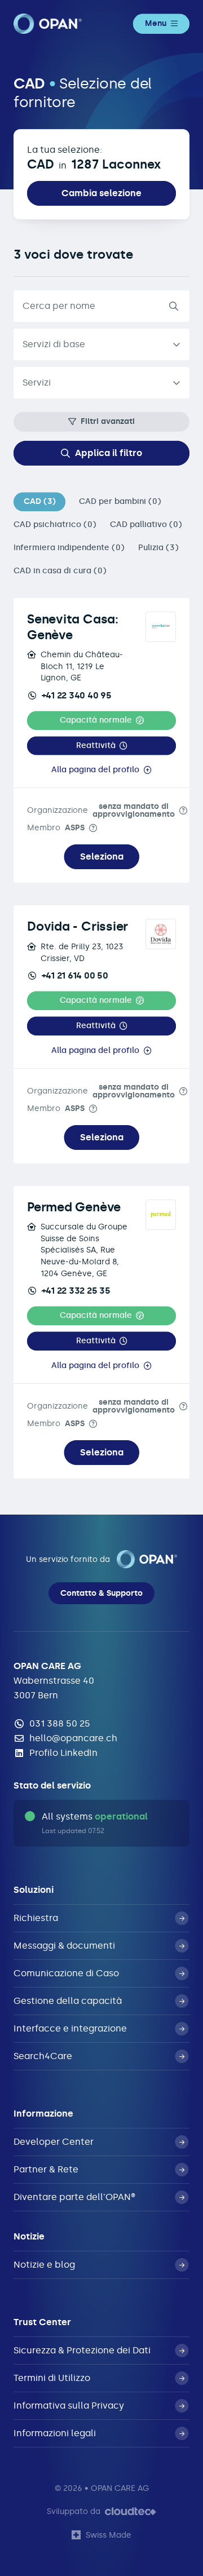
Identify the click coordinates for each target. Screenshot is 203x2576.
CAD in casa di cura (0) (60, 571)
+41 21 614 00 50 (75, 975)
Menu (156, 23)
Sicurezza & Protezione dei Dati (82, 2350)
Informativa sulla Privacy (69, 2405)
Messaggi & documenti (64, 1946)
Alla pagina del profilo (95, 770)
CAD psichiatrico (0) (55, 525)
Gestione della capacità (68, 2001)
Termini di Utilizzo (52, 2378)
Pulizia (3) (158, 548)
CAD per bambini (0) (120, 501)
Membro (56, 828)
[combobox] (101, 383)
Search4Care (43, 2056)
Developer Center (54, 2142)
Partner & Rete (46, 2169)
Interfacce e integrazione (70, 2028)
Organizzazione (101, 810)
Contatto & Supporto (101, 1593)
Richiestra (36, 1918)
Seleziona (102, 857)
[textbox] (92, 383)
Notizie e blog (44, 2265)
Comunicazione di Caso (66, 1973)
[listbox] (101, 344)
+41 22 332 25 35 (76, 1291)
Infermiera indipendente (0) (69, 548)
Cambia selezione (101, 193)
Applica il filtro (109, 453)
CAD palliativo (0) (146, 525)
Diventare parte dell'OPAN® (74, 2197)
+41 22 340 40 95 (77, 695)
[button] (101, 721)
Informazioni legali (55, 2433)
